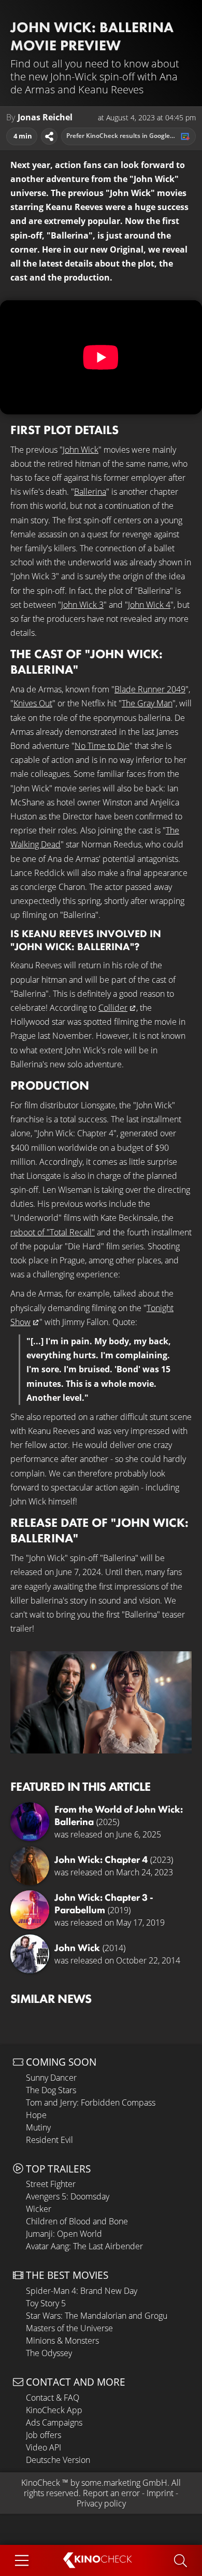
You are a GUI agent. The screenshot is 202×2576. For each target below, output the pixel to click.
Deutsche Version (58, 2460)
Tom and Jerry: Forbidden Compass (91, 2102)
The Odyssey (49, 2353)
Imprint (160, 2493)
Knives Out (33, 703)
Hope (36, 2115)
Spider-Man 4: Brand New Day (82, 2291)
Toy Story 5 (46, 2303)
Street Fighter (51, 2184)
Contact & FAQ (53, 2398)
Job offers (44, 2435)
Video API (44, 2447)
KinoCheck (41, 2483)
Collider (113, 1008)
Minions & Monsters (62, 2341)
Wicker (39, 2209)
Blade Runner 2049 (150, 689)
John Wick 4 (149, 605)
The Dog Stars (51, 2090)
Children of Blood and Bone (77, 2221)
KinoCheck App (54, 2410)
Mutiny (38, 2127)
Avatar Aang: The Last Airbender (84, 2246)
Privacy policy (101, 2503)
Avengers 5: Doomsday (68, 2196)
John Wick (81, 450)
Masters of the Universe (69, 2328)
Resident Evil (49, 2140)
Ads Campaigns (54, 2422)
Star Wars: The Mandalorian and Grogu (97, 2316)
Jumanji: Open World (64, 2234)
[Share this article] (49, 136)
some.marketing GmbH (124, 2483)
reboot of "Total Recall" (53, 1232)
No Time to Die (102, 746)
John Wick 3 (82, 605)
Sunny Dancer (51, 2078)
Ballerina (90, 492)
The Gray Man (147, 703)
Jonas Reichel (45, 117)
